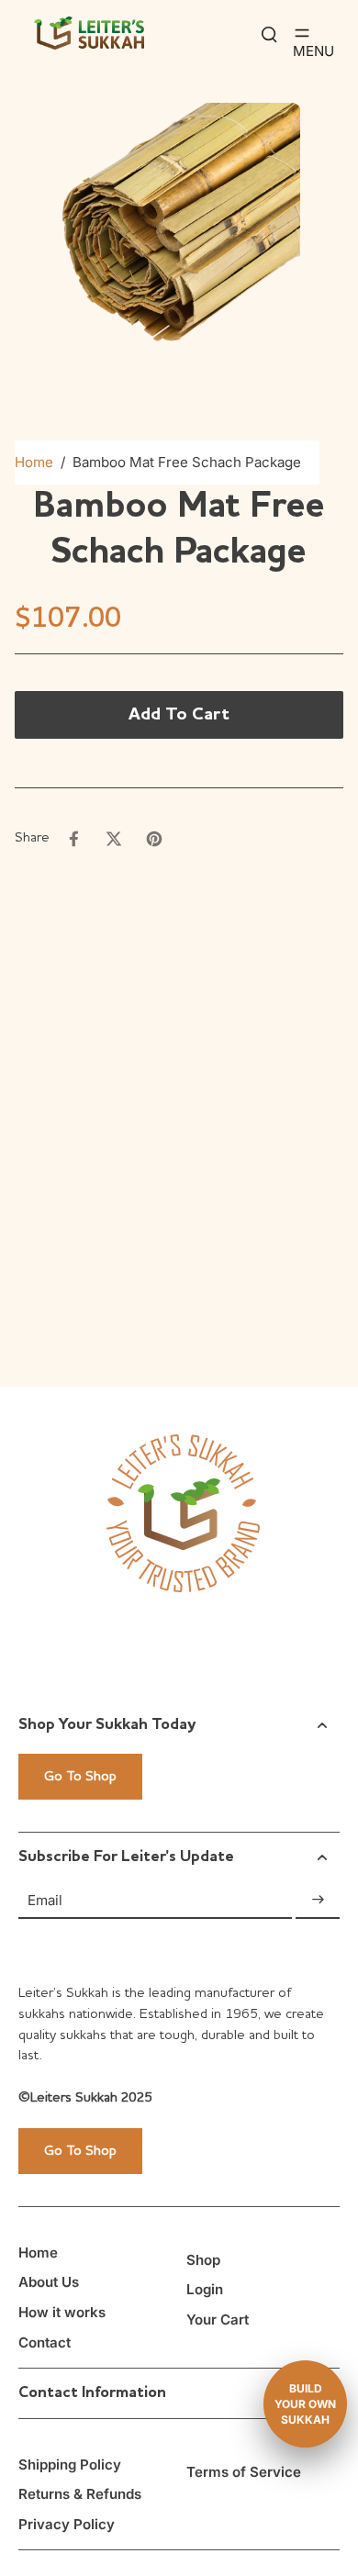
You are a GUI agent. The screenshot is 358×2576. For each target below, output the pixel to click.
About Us (49, 2282)
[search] (269, 33)
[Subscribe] (318, 1900)
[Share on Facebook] (73, 839)
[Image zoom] (179, 224)
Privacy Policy (67, 2524)
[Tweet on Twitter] (114, 839)
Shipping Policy (70, 2464)
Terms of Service (244, 2472)
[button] (179, 715)
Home (34, 462)
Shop (203, 2260)
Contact (45, 2342)
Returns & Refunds (80, 2494)
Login (205, 2289)
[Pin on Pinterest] (154, 839)
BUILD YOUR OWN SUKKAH (305, 2404)
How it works (62, 2312)
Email (45, 1899)
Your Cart (218, 2320)
